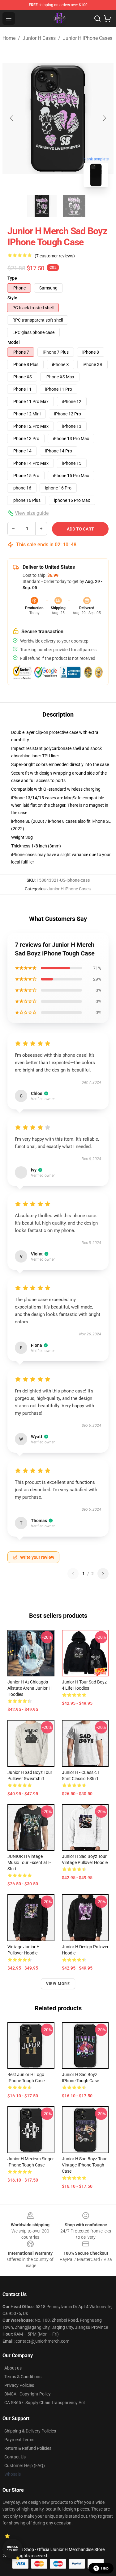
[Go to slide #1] (42, 206)
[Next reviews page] (103, 1574)
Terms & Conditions (23, 2377)
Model (14, 342)
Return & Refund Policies (28, 2448)
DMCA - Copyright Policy (28, 2394)
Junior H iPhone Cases (88, 38)
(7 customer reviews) (55, 256)
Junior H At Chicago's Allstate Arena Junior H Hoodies (30, 1688)
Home (9, 38)
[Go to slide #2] (74, 206)
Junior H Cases (39, 38)
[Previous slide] (12, 118)
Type (12, 278)
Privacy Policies (19, 2385)
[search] (97, 19)
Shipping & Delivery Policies (30, 2431)
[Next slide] (104, 118)
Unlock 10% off (13, 2549)
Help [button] (105, 2568)
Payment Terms (19, 2440)
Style (12, 298)
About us (13, 2368)
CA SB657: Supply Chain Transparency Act (45, 2403)
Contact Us (15, 2457)
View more (58, 1984)
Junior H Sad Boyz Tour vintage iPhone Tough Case (84, 2165)
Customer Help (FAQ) (25, 2466)
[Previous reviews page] (73, 1574)
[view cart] (107, 19)
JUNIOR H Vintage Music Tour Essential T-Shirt (29, 1862)
